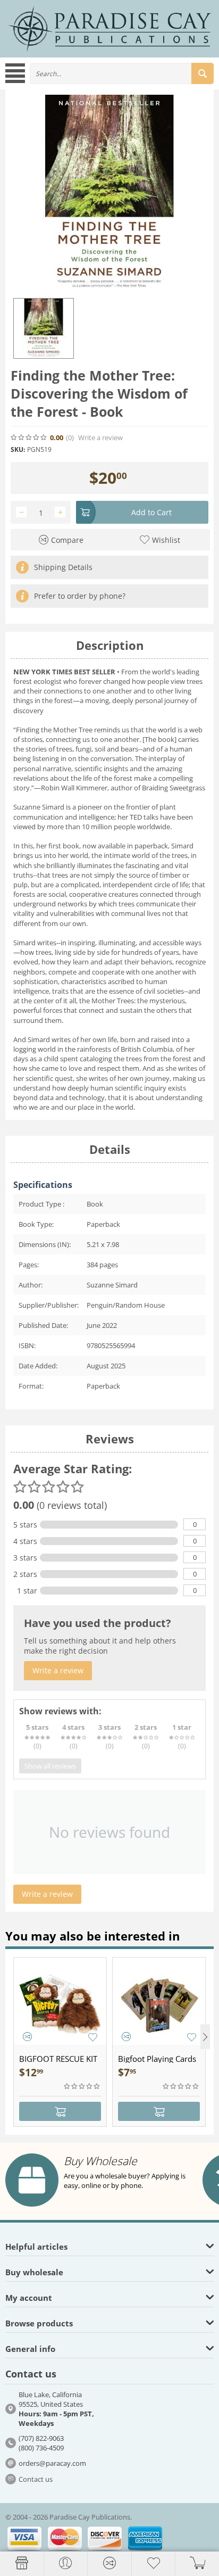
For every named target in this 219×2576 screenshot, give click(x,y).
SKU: (18, 449)
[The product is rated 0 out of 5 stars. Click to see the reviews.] (29, 437)
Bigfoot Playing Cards (157, 2059)
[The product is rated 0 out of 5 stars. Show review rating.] (82, 2086)
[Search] (203, 73)
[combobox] (122, 73)
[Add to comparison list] (27, 2037)
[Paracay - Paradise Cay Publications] (109, 28)
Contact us (36, 2479)
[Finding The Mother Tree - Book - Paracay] (109, 194)
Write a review (100, 438)
